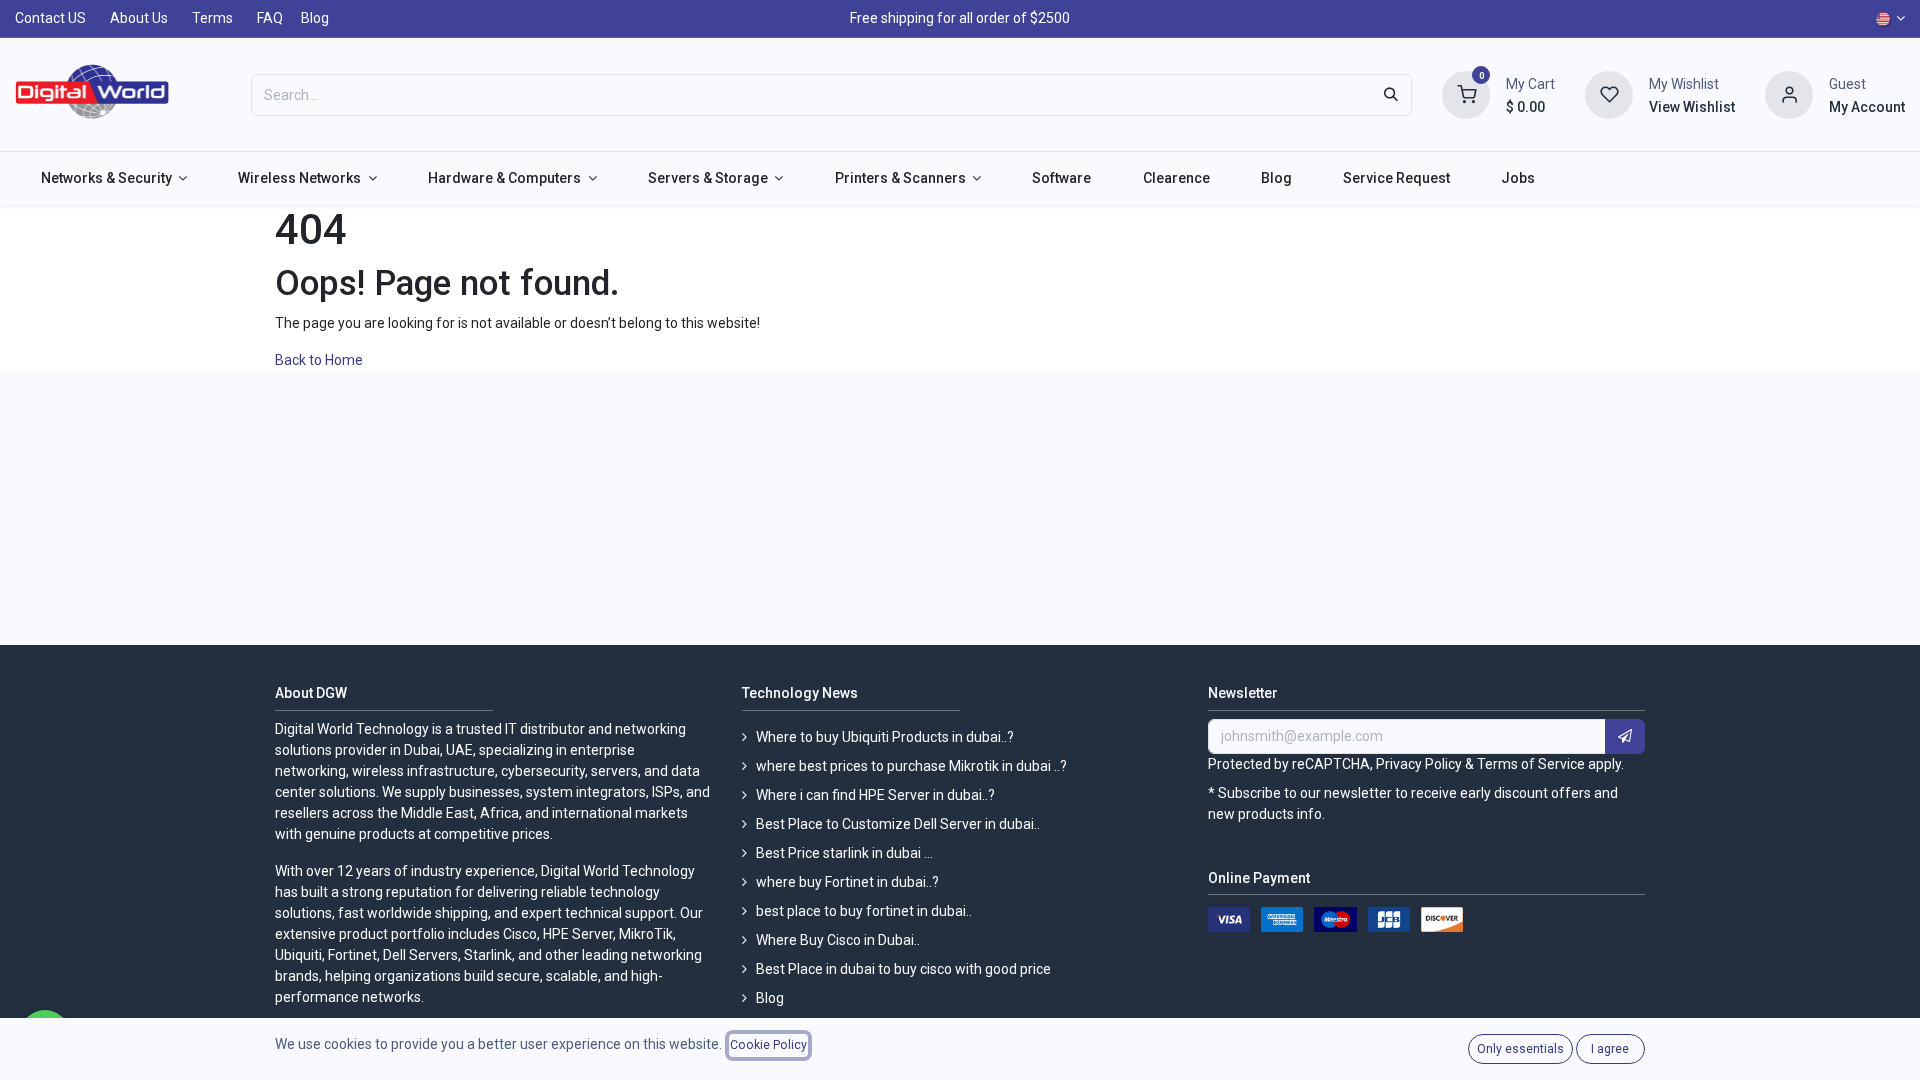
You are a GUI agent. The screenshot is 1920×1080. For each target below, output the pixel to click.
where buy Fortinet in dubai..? (847, 882)
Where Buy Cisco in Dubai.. (838, 940)
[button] (1625, 736)
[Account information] (1789, 93)
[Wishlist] (1609, 93)
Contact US (50, 18)
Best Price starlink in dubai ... (844, 853)
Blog (315, 18)
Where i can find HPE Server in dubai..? (875, 795)
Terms (212, 18)
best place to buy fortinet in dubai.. (864, 911)
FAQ (270, 18)
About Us (139, 18)
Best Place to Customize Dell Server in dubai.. (898, 824)
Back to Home (320, 360)
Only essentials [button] (1520, 1049)
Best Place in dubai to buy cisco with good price (903, 969)
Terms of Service (1531, 764)
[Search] (1391, 95)
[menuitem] (114, 178)
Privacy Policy (1419, 764)
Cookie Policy (768, 1045)
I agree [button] (1610, 1049)
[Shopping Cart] (1466, 93)
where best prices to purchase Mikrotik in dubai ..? (911, 766)
